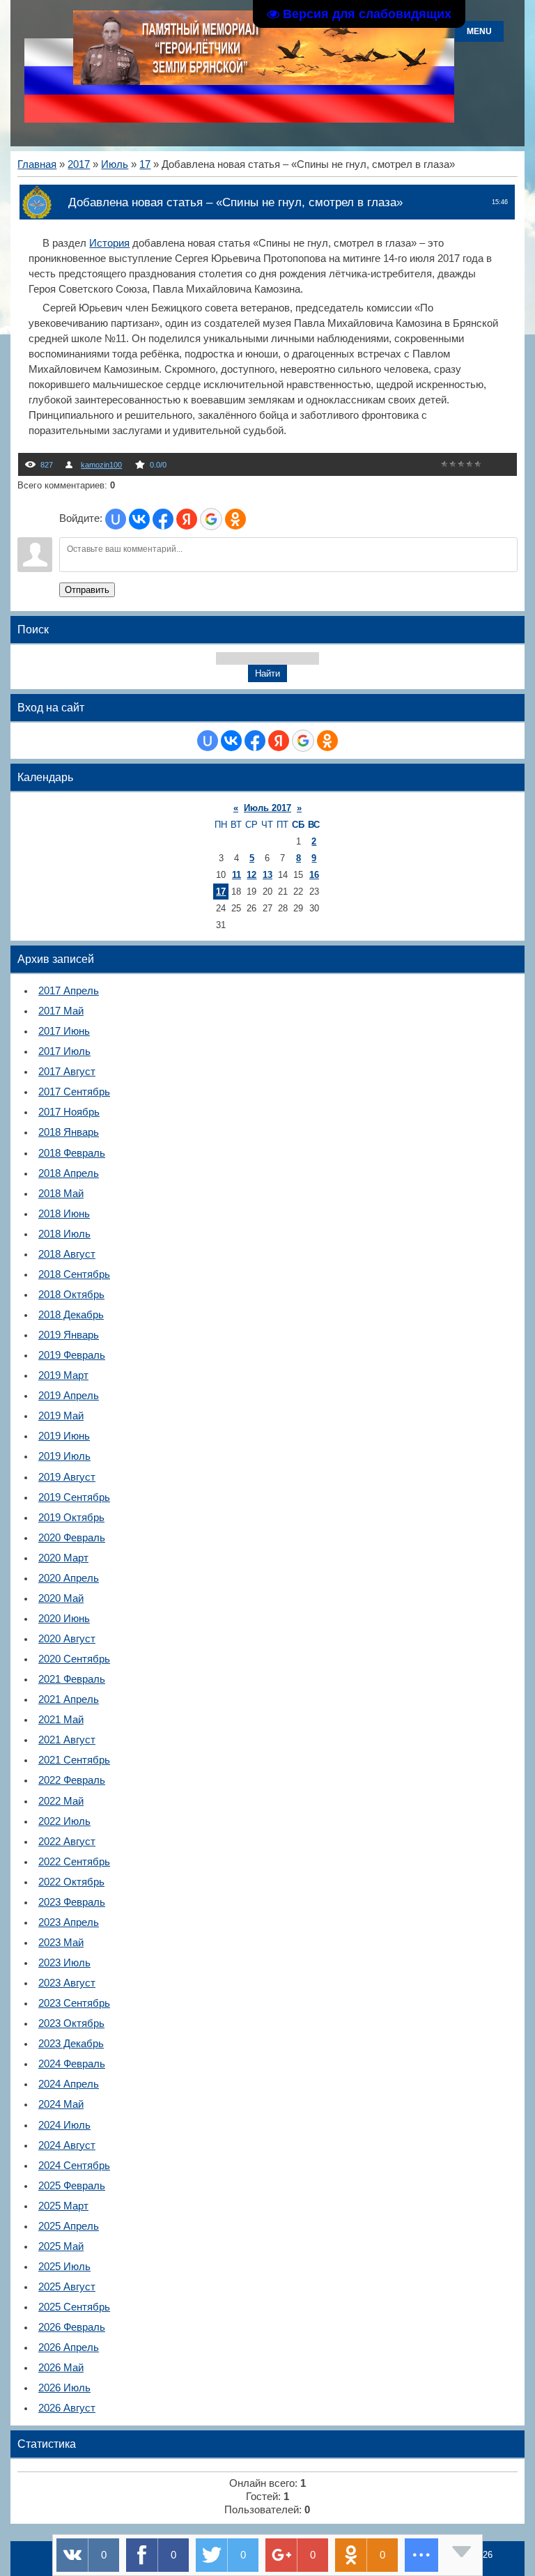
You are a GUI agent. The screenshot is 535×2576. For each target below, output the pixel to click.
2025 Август (67, 2287)
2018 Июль (64, 1234)
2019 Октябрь (71, 1518)
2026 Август (67, 2408)
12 (251, 875)
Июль (115, 164)
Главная (37, 164)
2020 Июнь (64, 1619)
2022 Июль (64, 1821)
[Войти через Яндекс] (187, 519)
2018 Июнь (64, 1214)
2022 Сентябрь (74, 1862)
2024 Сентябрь (74, 2166)
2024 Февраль (72, 2064)
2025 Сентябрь (74, 2307)
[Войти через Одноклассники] (235, 519)
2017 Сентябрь (74, 1092)
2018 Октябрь (71, 1295)
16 (314, 875)
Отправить (87, 590)
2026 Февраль (72, 2327)
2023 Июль (64, 1963)
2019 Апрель (69, 1396)
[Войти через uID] (116, 519)
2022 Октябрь (71, 1882)
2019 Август (67, 1477)
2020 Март (63, 1558)
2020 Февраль (72, 1538)
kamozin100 (101, 465)
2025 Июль (64, 2267)
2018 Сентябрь (74, 1274)
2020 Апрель (69, 1578)
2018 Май (61, 1194)
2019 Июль (64, 1456)
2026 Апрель (69, 2347)
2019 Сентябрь (74, 1497)
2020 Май (61, 1598)
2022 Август (67, 1842)
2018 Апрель (69, 1173)
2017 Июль (64, 1051)
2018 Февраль (72, 1153)
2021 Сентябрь (74, 1760)
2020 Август (67, 1639)
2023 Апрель (69, 1922)
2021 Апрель (69, 1699)
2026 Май (61, 2368)
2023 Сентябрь (74, 2003)
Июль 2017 (267, 808)
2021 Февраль (72, 1679)
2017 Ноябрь (69, 1112)
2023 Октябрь (71, 2023)
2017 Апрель (69, 991)
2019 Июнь (64, 1436)
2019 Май (61, 1416)
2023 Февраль (72, 1902)
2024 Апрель (69, 2084)
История (109, 243)
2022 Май (61, 1801)
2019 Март (63, 1375)
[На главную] (264, 82)
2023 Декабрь (71, 2044)
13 (267, 875)
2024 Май (61, 2104)
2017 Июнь (64, 1031)
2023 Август (67, 1983)
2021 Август (67, 1740)
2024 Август (67, 2145)
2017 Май (61, 1011)
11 (237, 875)
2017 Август (67, 1072)
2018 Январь (69, 1132)
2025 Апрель (69, 2226)
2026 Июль (64, 2388)
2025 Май (61, 2246)
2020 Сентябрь (74, 1659)
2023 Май (61, 1943)
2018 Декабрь (71, 1315)
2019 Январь (69, 1335)
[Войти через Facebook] (163, 519)
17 (145, 164)
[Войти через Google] (211, 519)
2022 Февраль (72, 1780)
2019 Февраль (72, 1355)
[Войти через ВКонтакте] (139, 519)
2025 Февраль (72, 2186)
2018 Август (67, 1254)
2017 (79, 164)
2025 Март (63, 2206)
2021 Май (61, 1720)
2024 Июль (64, 2125)
